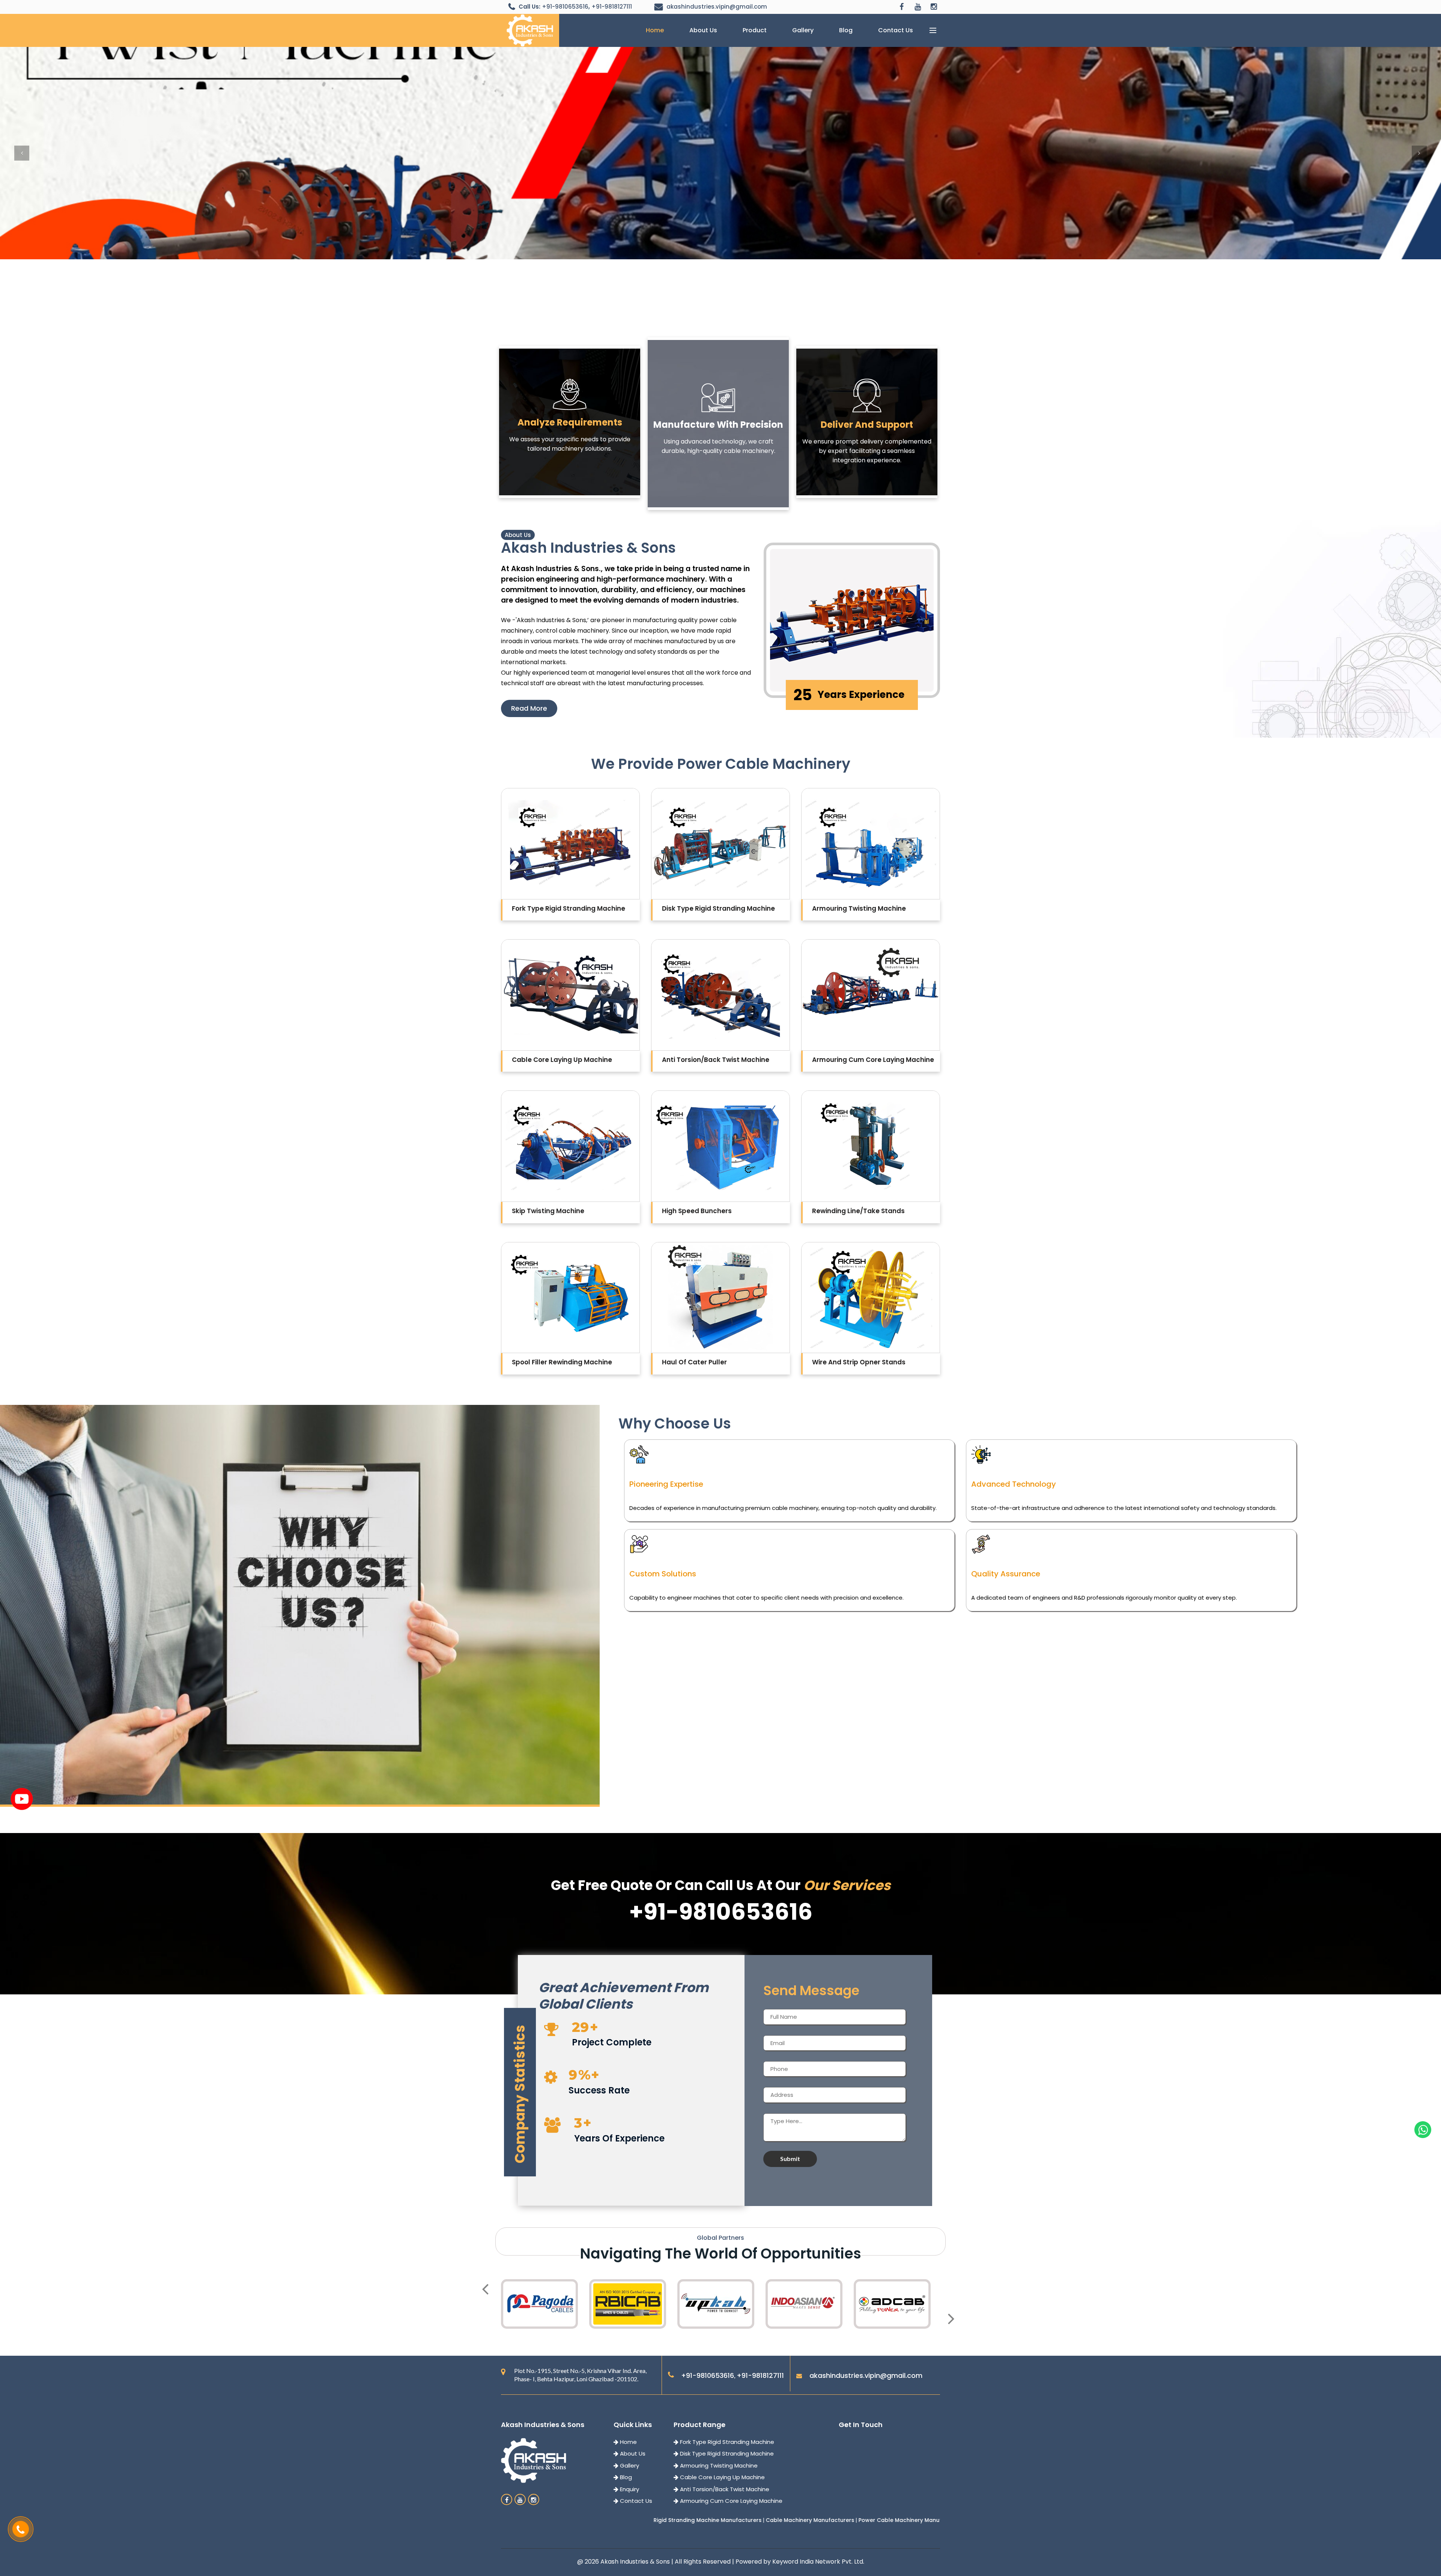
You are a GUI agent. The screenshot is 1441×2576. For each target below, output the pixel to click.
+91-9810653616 (565, 7)
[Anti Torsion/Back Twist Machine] (720, 995)
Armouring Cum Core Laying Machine (730, 2501)
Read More (529, 708)
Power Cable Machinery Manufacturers (634, 2520)
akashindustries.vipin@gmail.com (717, 7)
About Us (703, 30)
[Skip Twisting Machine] (570, 1146)
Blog (846, 30)
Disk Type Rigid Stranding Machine (726, 2453)
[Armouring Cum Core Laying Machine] (871, 995)
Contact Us (896, 30)
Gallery (803, 30)
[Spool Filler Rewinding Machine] (570, 1298)
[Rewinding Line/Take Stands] (871, 1146)
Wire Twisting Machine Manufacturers (859, 2520)
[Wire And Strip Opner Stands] (871, 1298)
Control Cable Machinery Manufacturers (748, 2520)
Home (655, 30)
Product (755, 30)
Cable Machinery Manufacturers (532, 2520)
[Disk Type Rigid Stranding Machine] (720, 844)
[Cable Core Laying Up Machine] (570, 995)
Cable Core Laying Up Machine (722, 2477)
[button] (22, 153)
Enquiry (629, 2489)
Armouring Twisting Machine (718, 2465)
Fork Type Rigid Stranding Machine (726, 2442)
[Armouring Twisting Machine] (871, 844)
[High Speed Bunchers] (720, 1146)
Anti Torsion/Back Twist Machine (724, 2489)
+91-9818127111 (612, 7)
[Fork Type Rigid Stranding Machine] (570, 844)
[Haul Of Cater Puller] (720, 1298)
